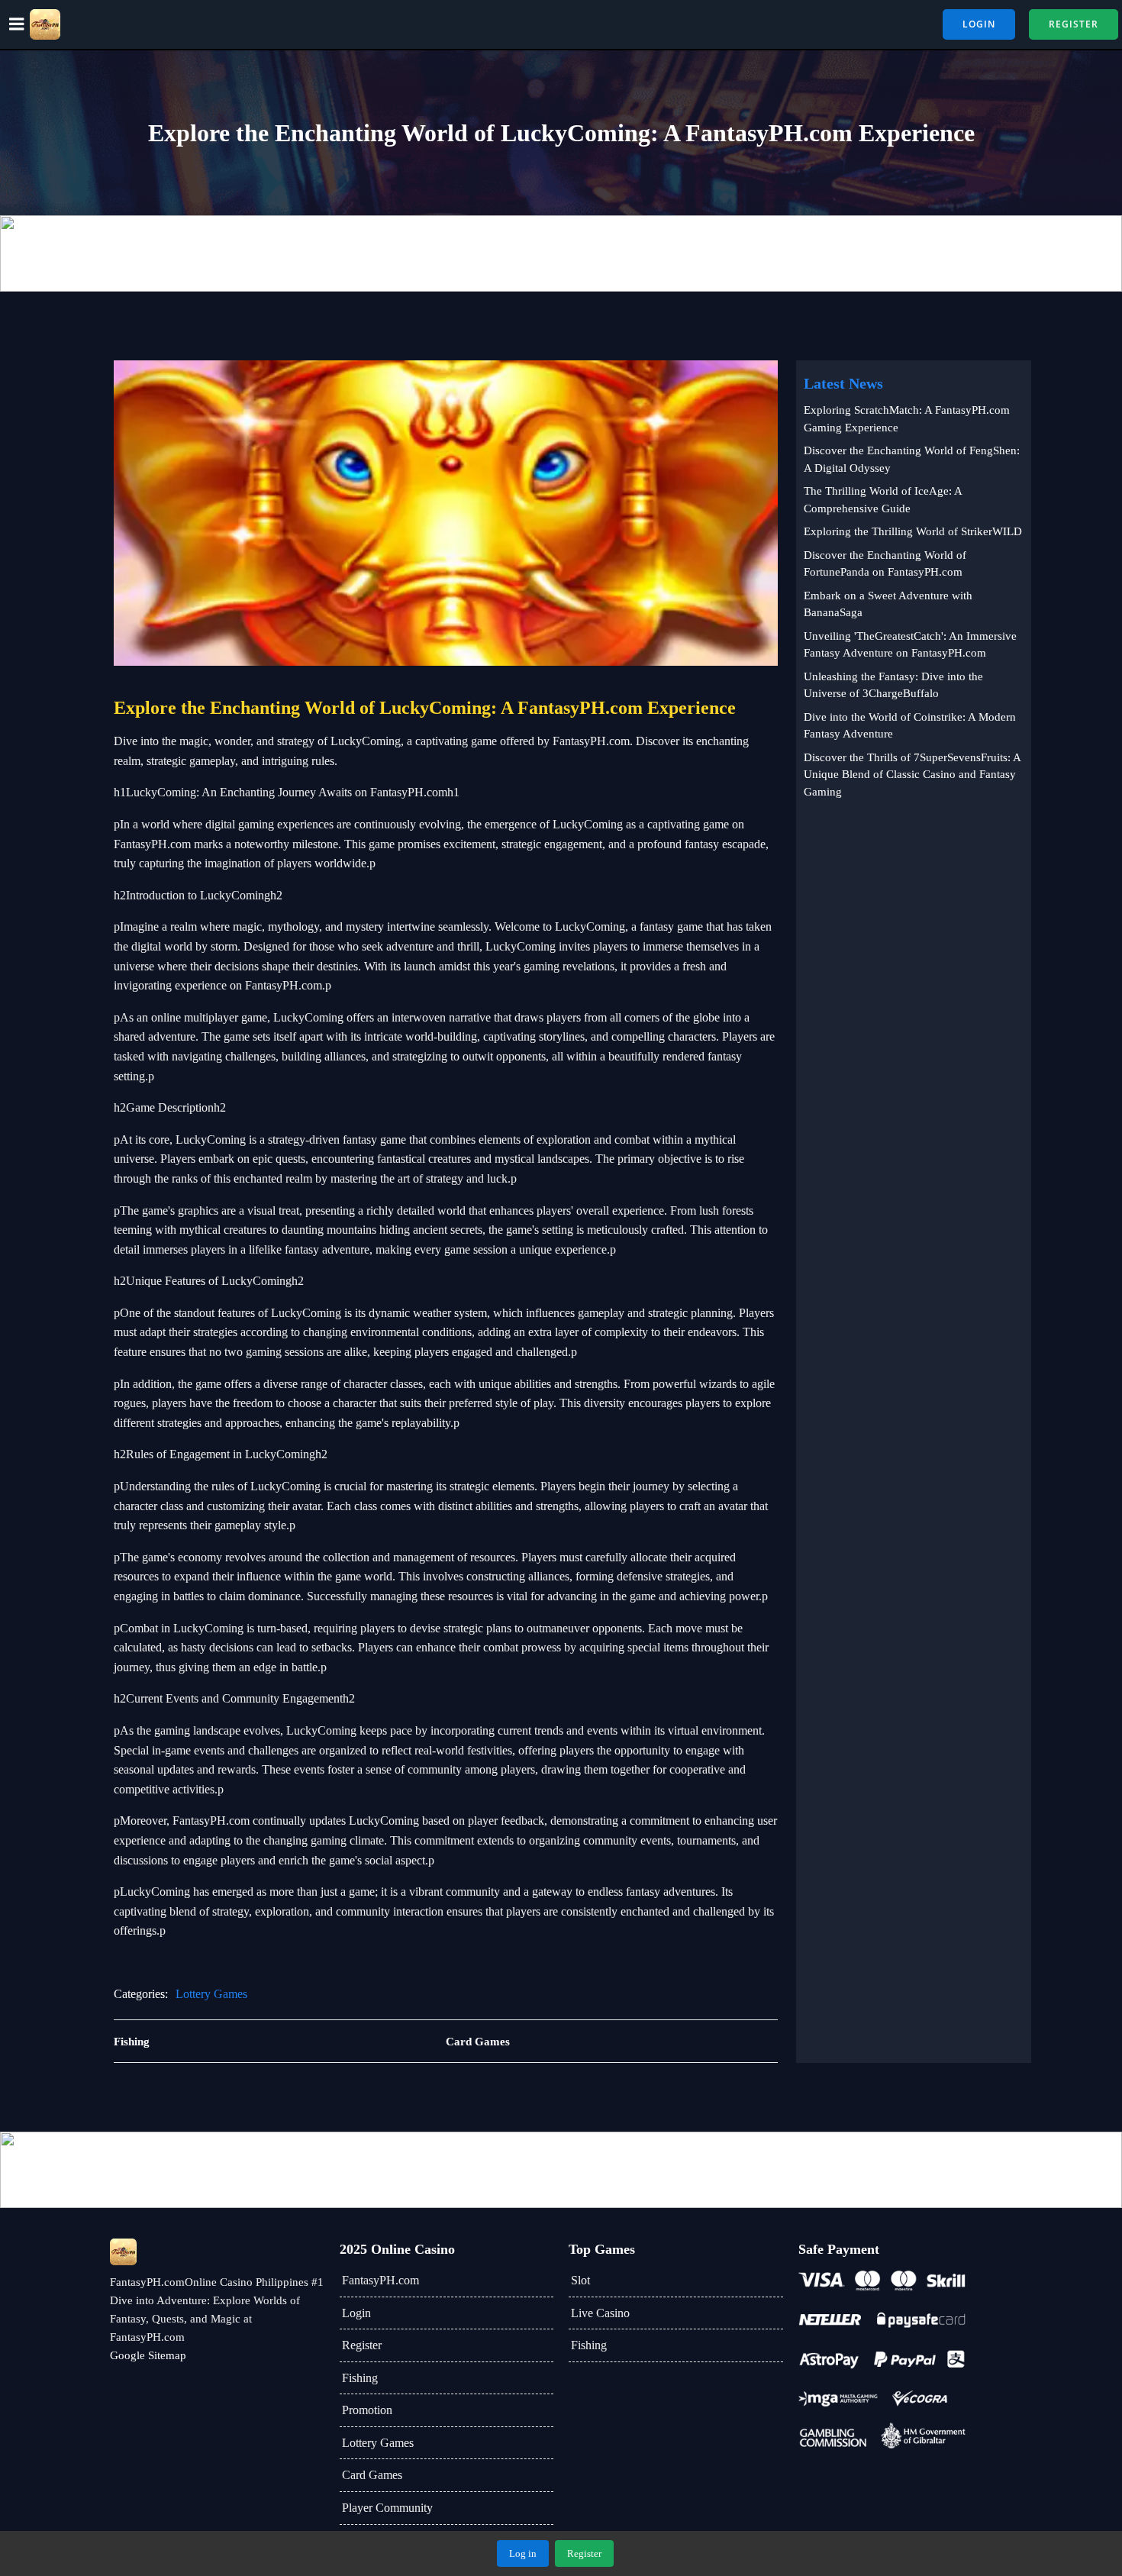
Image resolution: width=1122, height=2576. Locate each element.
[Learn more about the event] (561, 253)
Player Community (387, 2508)
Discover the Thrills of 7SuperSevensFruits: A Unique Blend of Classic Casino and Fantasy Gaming (912, 775)
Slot (580, 2280)
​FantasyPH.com (380, 2280)
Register (362, 2345)
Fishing (360, 2378)
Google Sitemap (148, 2355)
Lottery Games (211, 1994)
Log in (523, 2553)
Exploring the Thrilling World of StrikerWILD (913, 531)
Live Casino (600, 2313)
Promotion (367, 2410)
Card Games (372, 2475)
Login (356, 2313)
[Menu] (17, 24)
